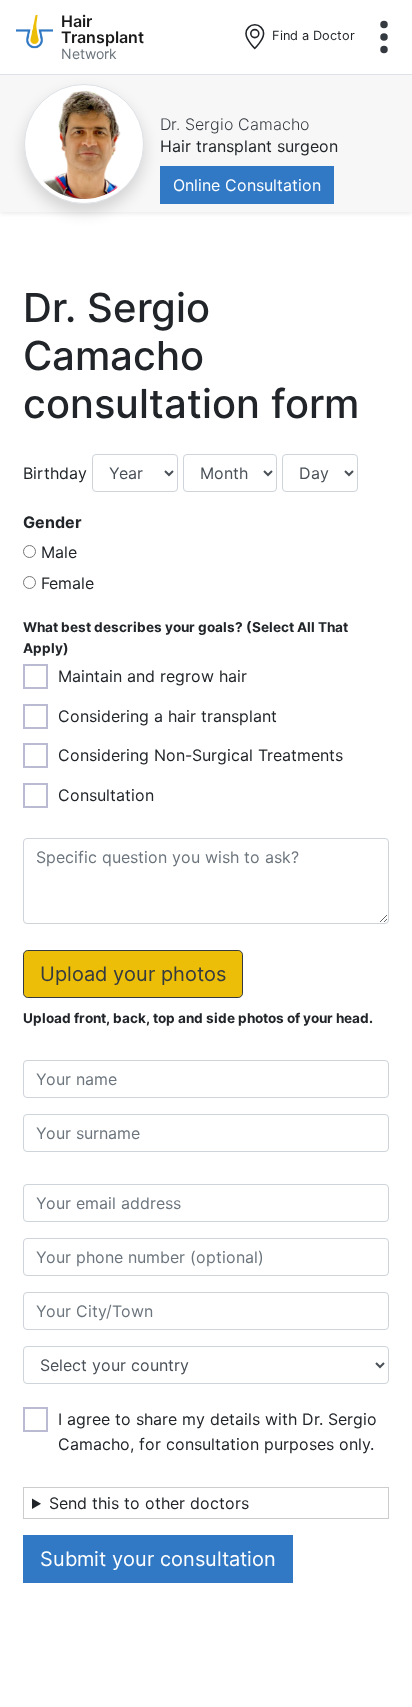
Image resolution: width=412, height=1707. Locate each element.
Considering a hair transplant (167, 716)
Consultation (106, 795)
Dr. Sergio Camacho (234, 124)
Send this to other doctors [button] (149, 1503)
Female (67, 583)
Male (59, 552)
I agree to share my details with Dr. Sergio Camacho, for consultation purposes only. (217, 1431)
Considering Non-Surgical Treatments (200, 755)
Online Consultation (247, 185)
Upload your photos (133, 974)
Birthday (55, 473)
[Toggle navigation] (384, 37)
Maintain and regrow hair (152, 676)
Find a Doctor (311, 35)
